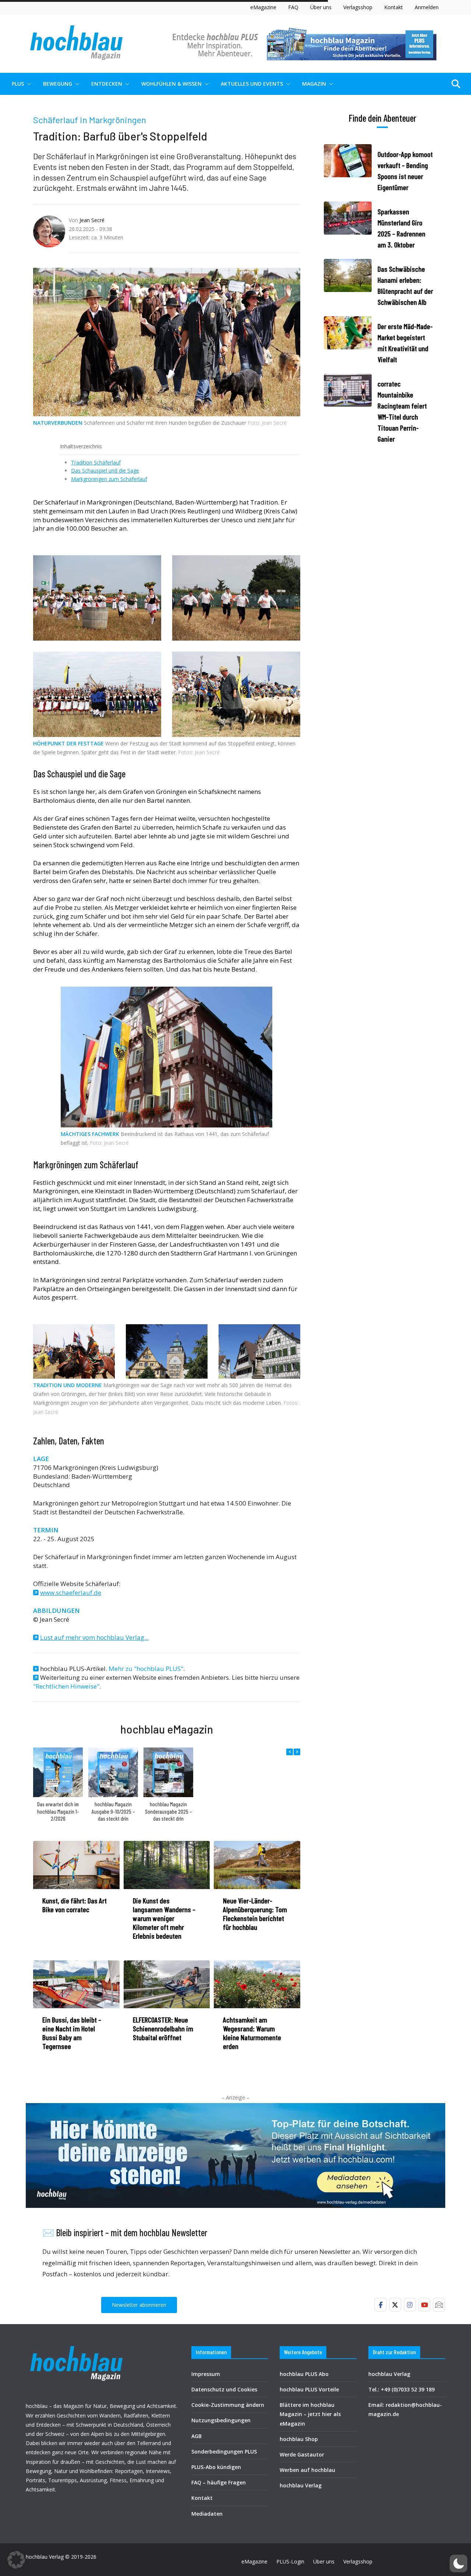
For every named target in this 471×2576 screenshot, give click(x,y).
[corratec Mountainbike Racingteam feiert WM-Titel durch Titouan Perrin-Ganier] (348, 411)
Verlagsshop (358, 7)
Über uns (321, 7)
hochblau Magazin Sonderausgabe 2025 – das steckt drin (169, 1811)
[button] (28, 84)
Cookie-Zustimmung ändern (228, 2405)
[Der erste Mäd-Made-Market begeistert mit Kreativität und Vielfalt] (348, 343)
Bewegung (58, 84)
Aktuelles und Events (252, 84)
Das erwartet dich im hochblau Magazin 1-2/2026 (58, 1811)
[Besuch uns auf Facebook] (380, 2305)
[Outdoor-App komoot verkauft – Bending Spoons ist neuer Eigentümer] (348, 171)
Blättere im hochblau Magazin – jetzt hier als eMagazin (310, 2414)
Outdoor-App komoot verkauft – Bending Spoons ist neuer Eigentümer (405, 171)
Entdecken (107, 84)
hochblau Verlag (301, 2485)
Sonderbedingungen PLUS (224, 2452)
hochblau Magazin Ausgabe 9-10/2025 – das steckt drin (113, 1811)
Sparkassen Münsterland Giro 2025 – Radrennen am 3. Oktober (401, 228)
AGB (196, 2436)
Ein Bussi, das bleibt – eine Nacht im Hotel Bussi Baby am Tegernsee (72, 2033)
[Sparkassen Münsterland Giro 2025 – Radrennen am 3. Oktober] (348, 228)
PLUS (18, 84)
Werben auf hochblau (307, 2470)
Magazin (314, 84)
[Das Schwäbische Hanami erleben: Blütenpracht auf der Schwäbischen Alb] (348, 285)
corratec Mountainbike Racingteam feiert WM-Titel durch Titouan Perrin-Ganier (402, 411)
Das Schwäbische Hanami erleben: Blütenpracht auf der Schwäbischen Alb (405, 285)
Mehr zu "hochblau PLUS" (146, 1669)
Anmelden (427, 7)
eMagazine (263, 7)
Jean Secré (92, 220)
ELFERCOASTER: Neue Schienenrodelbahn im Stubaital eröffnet (163, 2028)
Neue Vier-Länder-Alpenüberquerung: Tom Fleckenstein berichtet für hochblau (255, 1914)
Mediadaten (207, 2514)
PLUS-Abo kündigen (216, 2467)
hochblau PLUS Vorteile (309, 2389)
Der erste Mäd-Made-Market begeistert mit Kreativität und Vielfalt (405, 343)
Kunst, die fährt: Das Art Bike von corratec (75, 1905)
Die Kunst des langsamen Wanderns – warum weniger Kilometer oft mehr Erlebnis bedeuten (164, 1918)
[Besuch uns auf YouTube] (424, 2305)
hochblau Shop (299, 2439)
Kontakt (394, 7)
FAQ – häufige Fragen (219, 2482)
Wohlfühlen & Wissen (171, 84)
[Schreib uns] (439, 2305)
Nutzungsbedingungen (221, 2420)
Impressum (206, 2374)
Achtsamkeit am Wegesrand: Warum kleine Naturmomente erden (252, 2033)
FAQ (293, 7)
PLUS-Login (290, 2561)
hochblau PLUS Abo (304, 2374)
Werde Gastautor (302, 2454)
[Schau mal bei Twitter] (395, 2305)
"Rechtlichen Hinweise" (66, 1686)
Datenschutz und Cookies (224, 2389)
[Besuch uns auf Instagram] (410, 2305)
